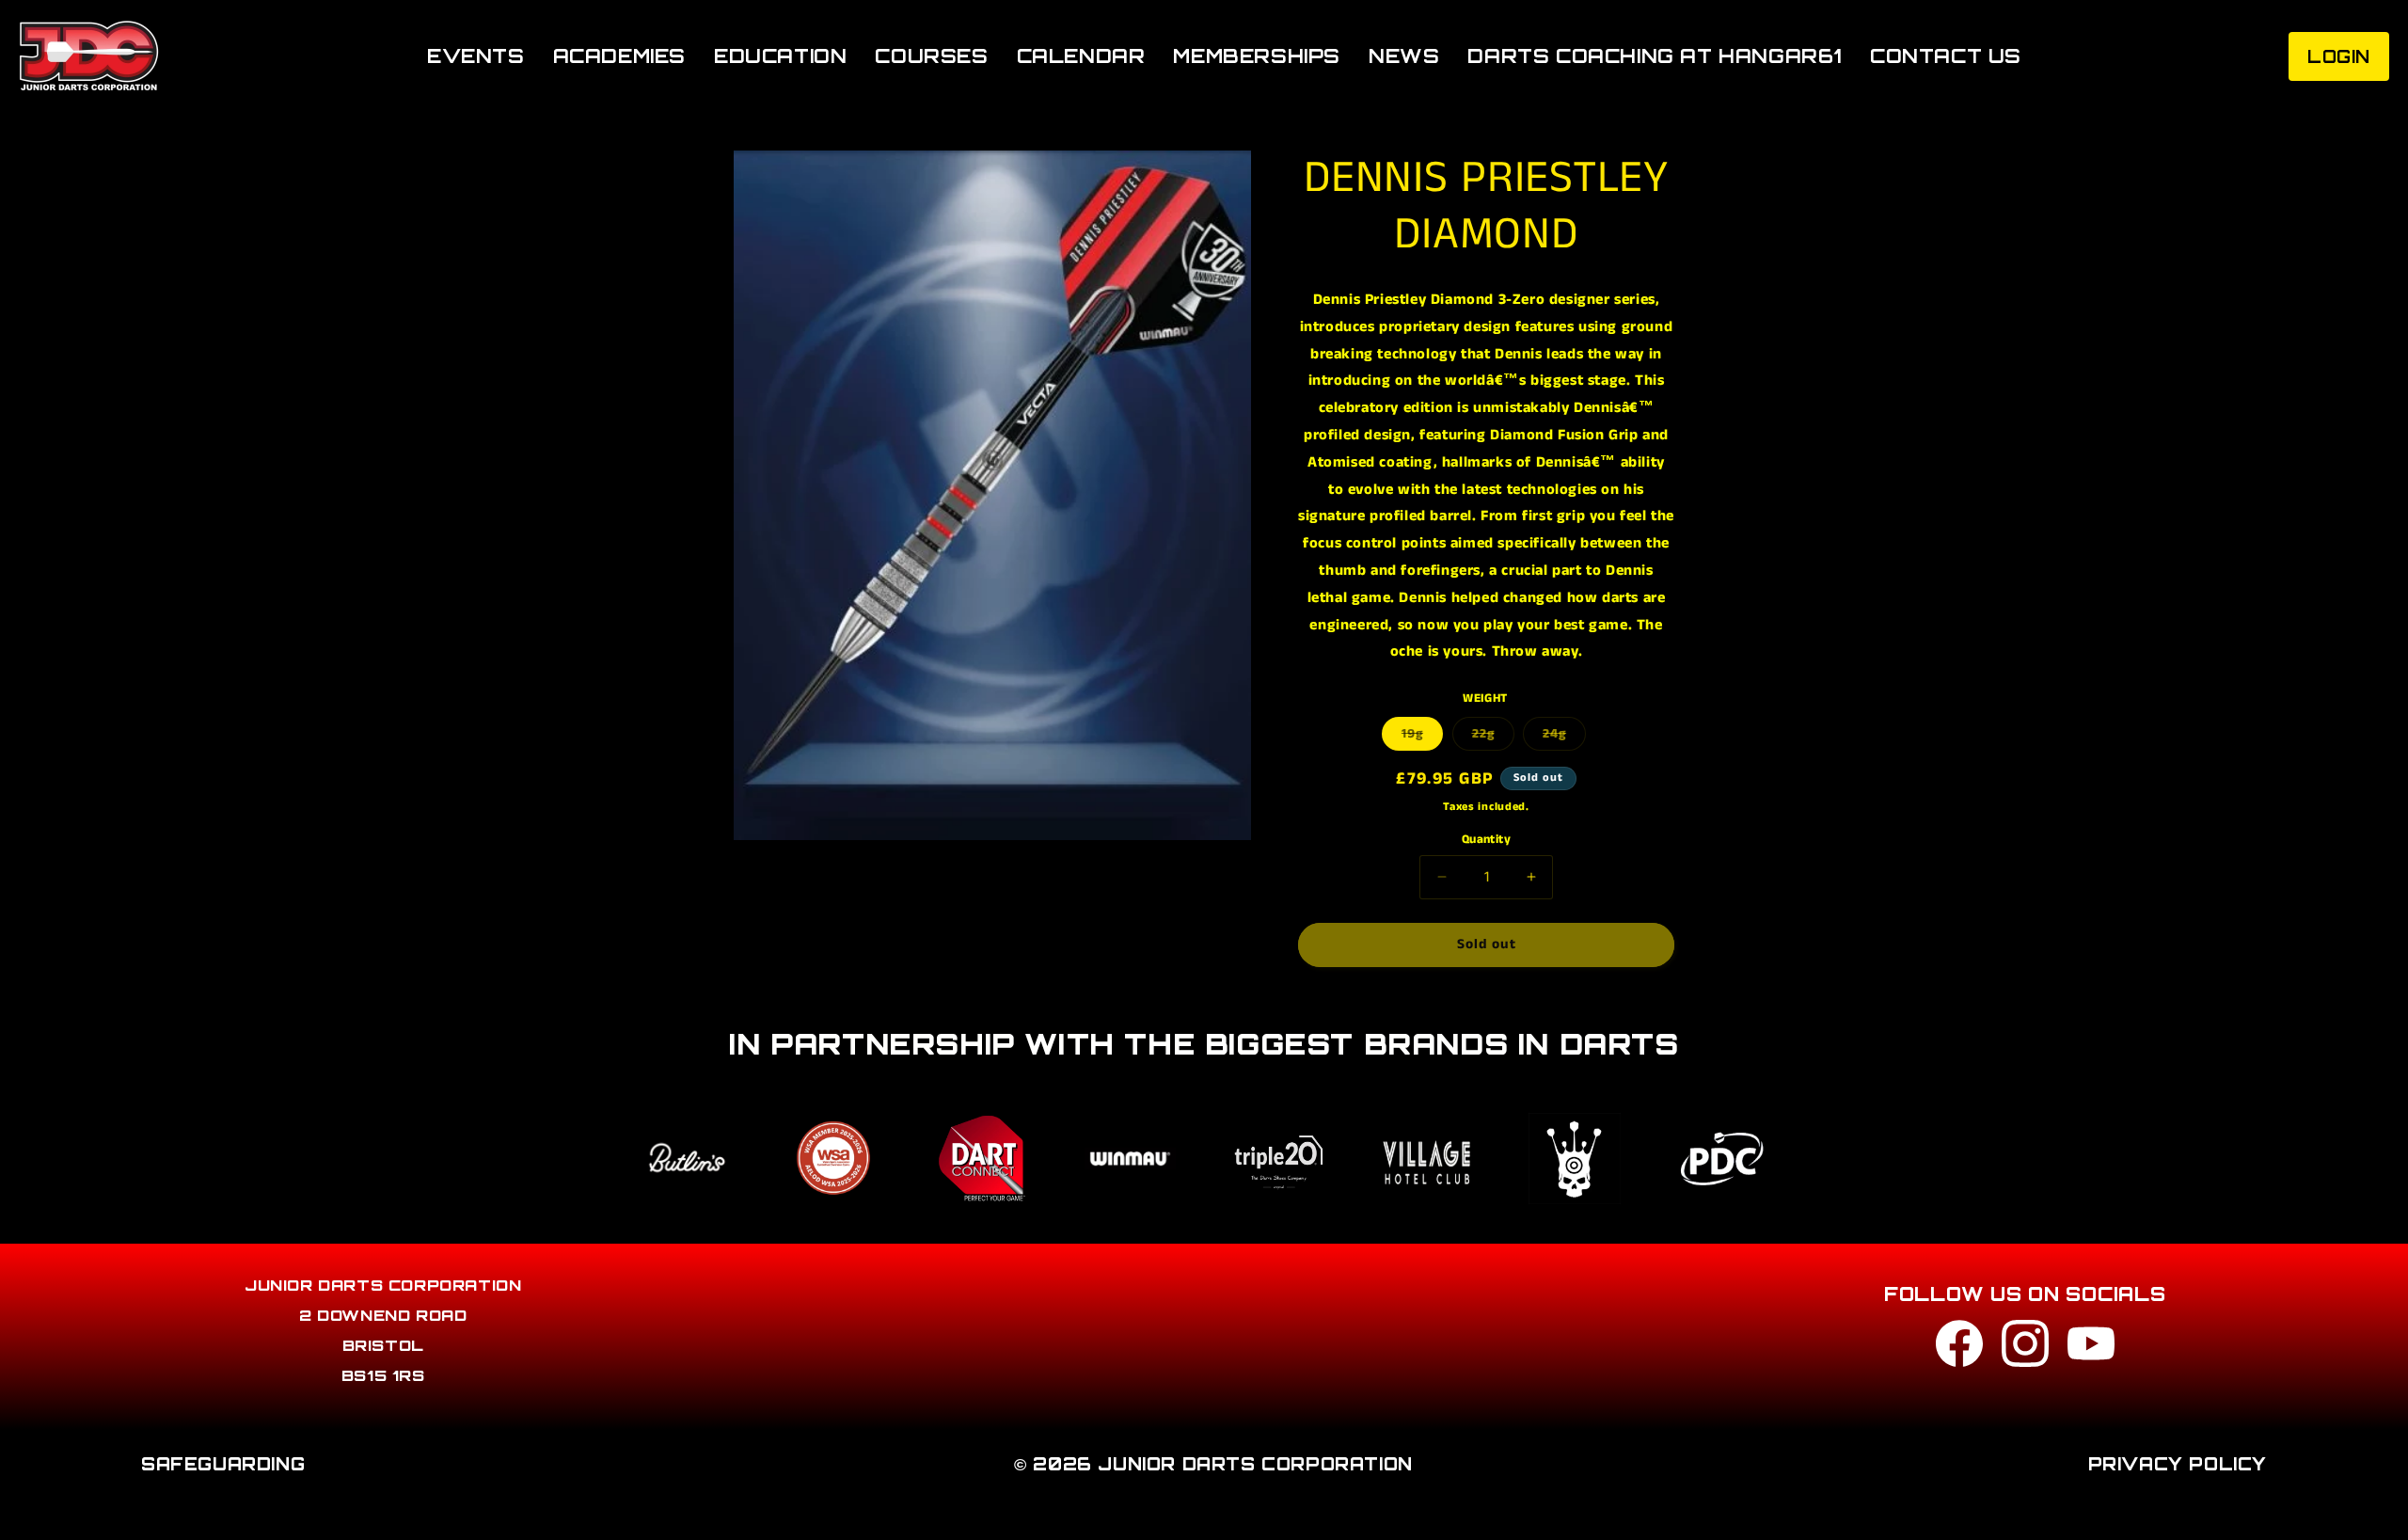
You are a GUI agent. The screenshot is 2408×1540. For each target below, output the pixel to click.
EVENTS (476, 56)
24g (1564, 737)
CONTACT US (1946, 56)
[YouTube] (2091, 1349)
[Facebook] (1959, 1349)
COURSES (931, 56)
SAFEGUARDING (223, 1464)
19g (1422, 737)
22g (1493, 737)
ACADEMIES (619, 56)
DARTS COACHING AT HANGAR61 (1655, 56)
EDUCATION (780, 56)
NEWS (1404, 56)
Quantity (1486, 840)
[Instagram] (2025, 1349)
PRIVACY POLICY (2178, 1464)
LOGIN (2339, 56)
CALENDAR (1081, 56)
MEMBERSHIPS (1257, 56)
